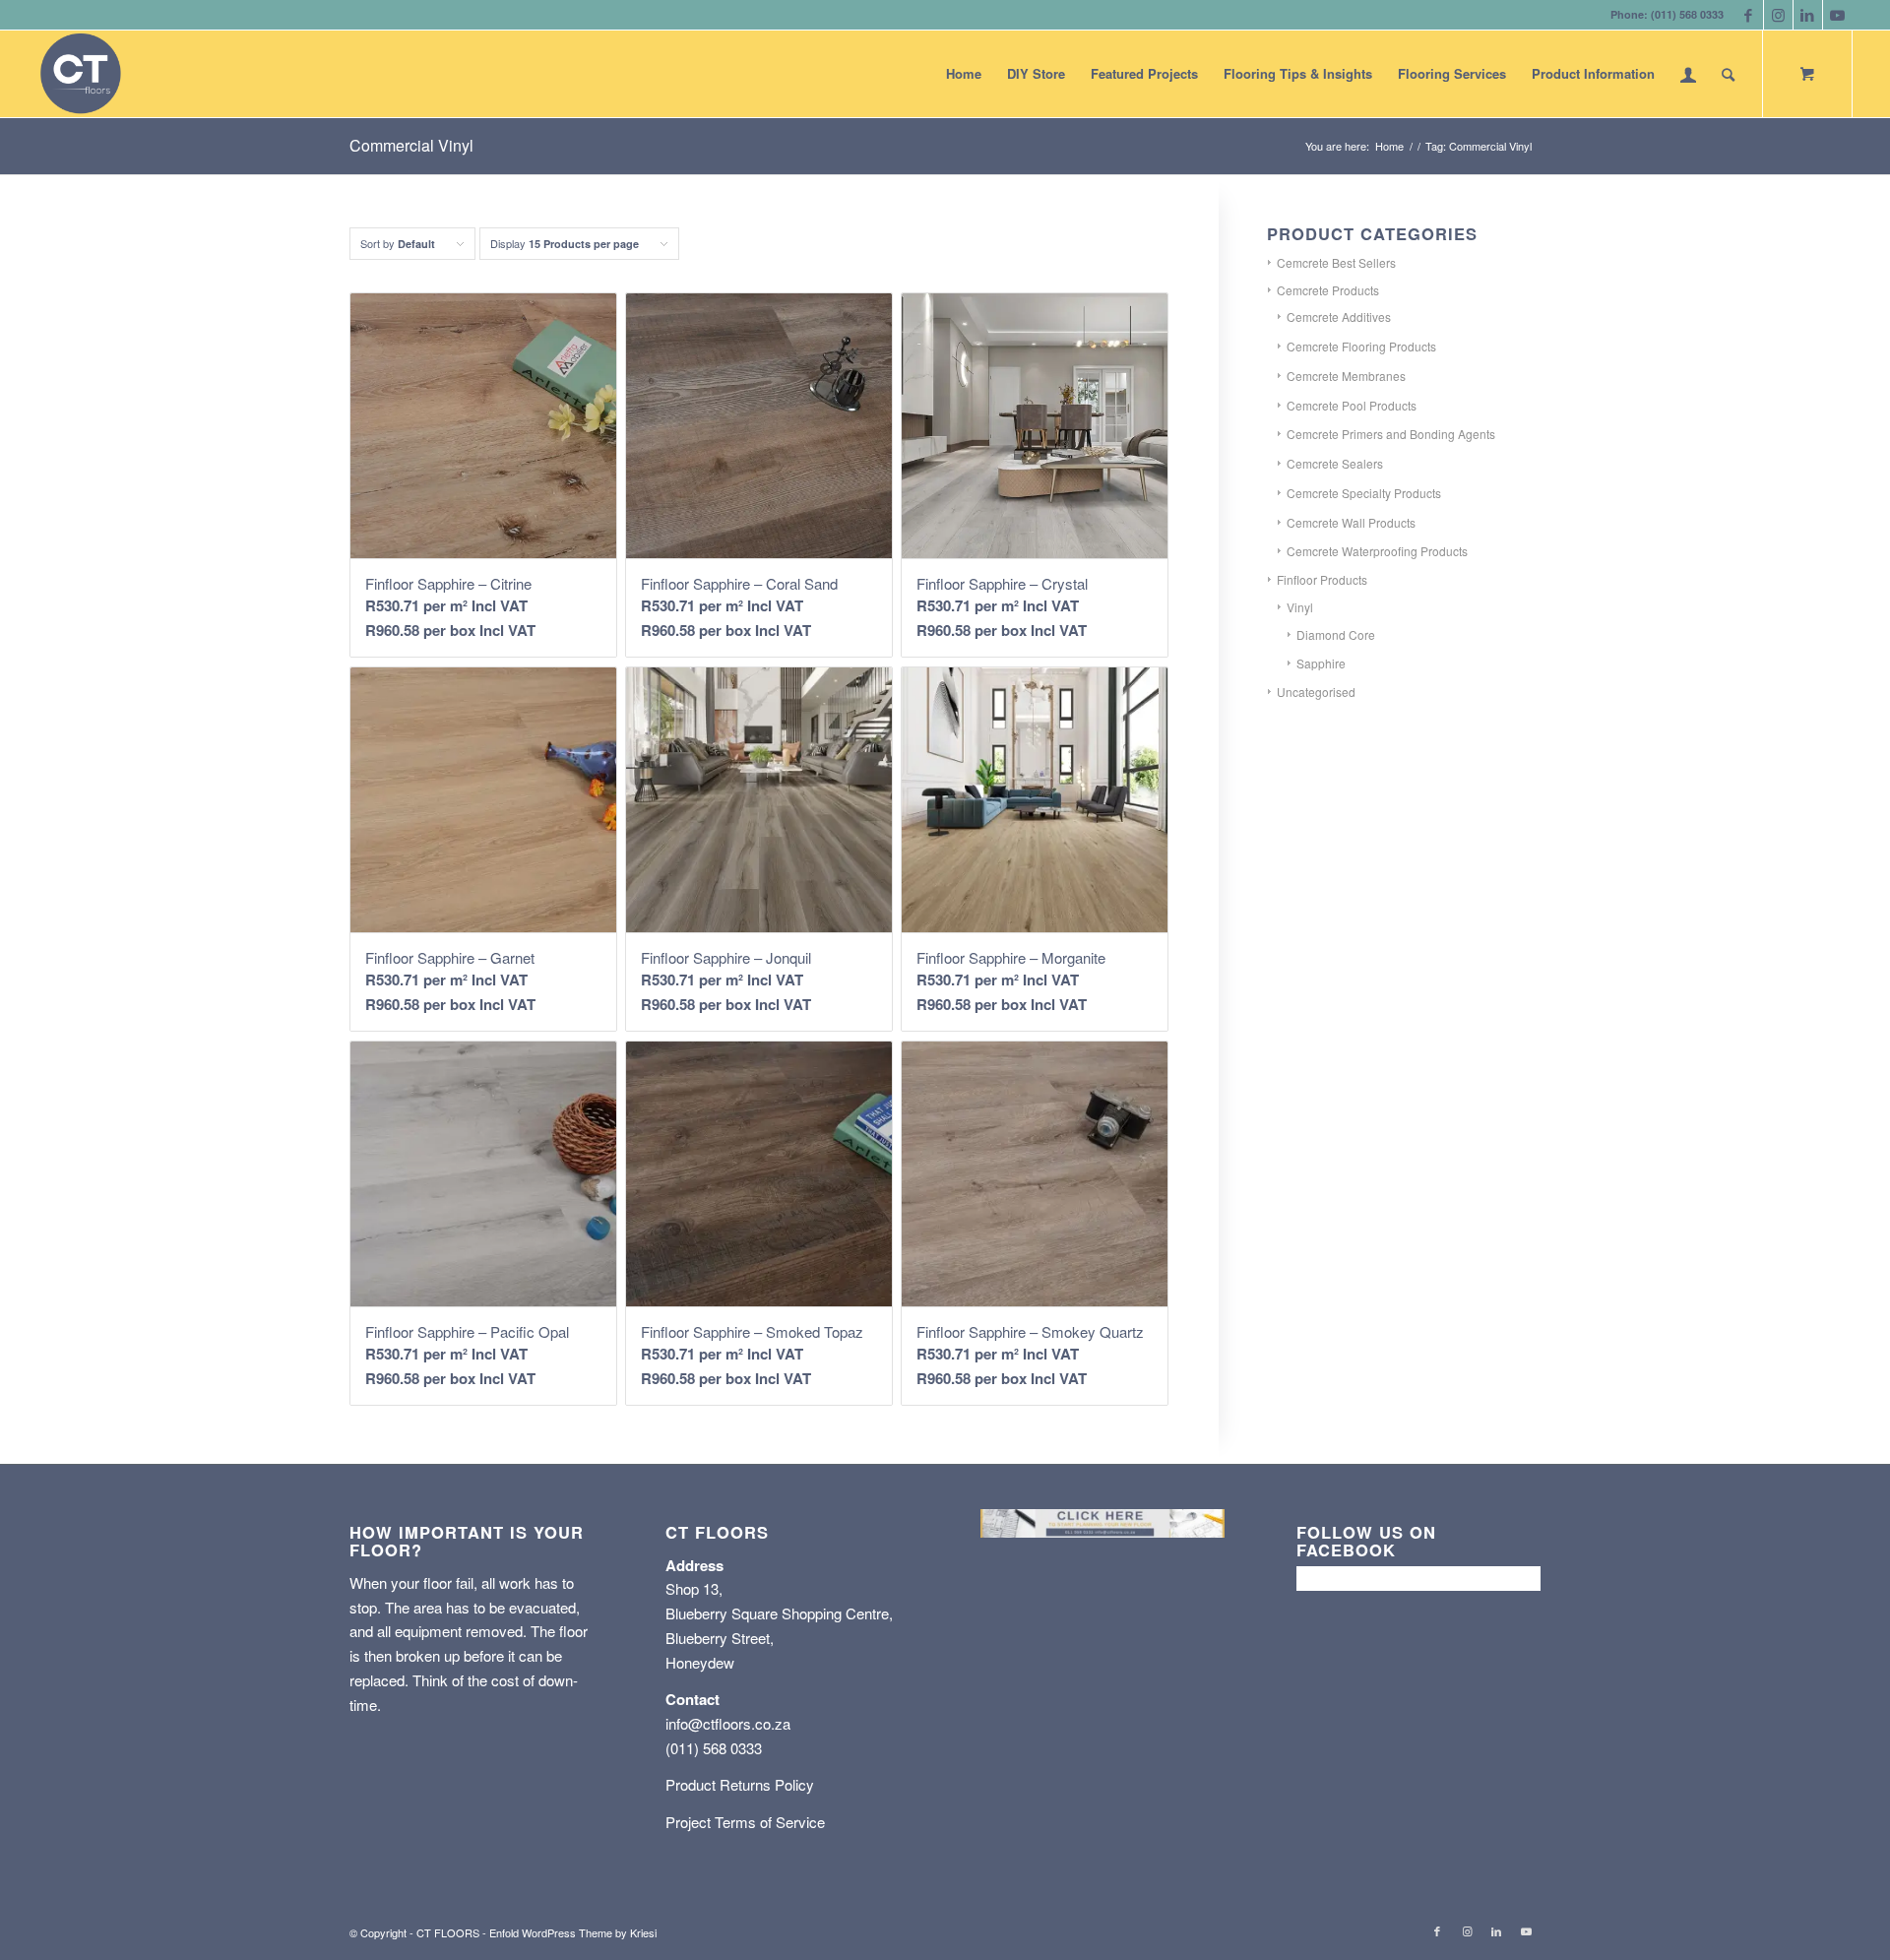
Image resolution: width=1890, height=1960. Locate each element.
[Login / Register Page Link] (1688, 74)
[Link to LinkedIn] (1808, 15)
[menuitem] (964, 74)
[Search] (1728, 74)
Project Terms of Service (745, 1822)
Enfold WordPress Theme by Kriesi (573, 1932)
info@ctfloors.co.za (728, 1723)
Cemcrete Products (1328, 290)
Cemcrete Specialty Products (1364, 493)
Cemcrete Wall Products (1351, 522)
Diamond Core (1336, 634)
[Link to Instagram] (1778, 15)
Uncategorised (1316, 692)
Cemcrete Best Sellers (1336, 262)
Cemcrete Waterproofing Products (1377, 551)
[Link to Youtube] (1838, 15)
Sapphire (1321, 663)
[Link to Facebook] (1749, 15)
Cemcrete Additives (1339, 316)
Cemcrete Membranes (1346, 376)
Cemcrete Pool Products (1352, 405)
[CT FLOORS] (81, 74)
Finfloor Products (1322, 579)
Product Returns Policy (740, 1784)
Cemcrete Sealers (1335, 463)
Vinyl (1300, 607)
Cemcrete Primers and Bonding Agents (1391, 434)
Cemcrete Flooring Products (1361, 346)
